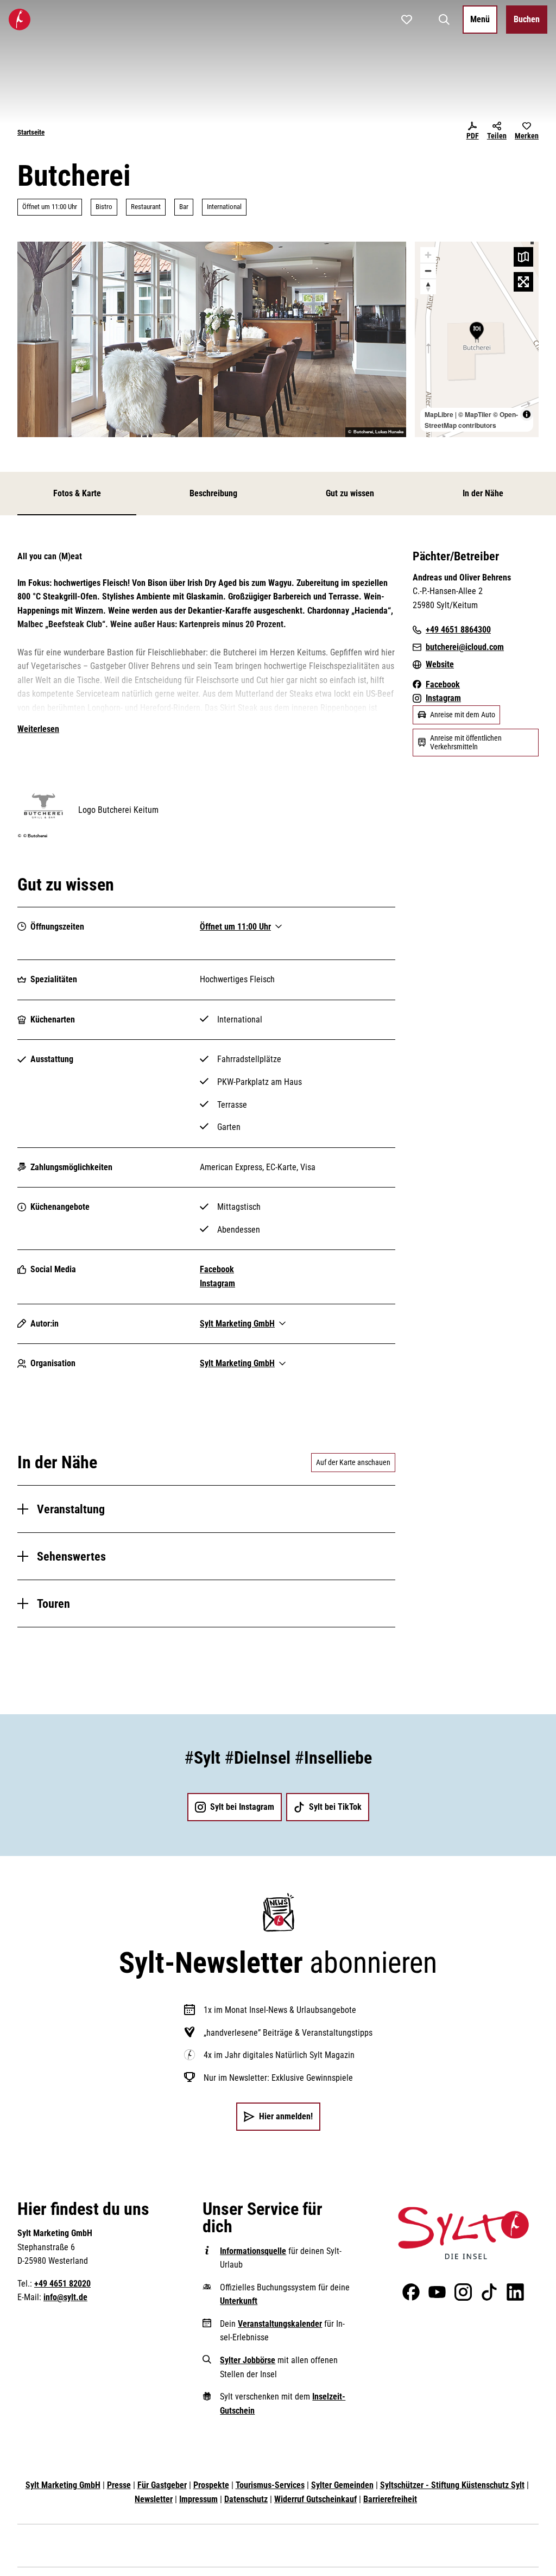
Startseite (31, 132)
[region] (477, 339)
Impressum (198, 2499)
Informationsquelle (253, 2251)
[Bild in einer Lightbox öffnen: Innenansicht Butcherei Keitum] (212, 339)
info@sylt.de (65, 2297)
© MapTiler (475, 414)
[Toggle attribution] (527, 414)
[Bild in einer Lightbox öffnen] (463, 2233)
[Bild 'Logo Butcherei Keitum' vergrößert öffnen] (43, 805)
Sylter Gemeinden (342, 2485)
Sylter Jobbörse (248, 2360)
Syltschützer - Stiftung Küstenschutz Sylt (452, 2485)
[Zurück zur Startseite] (20, 20)
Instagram (217, 1283)
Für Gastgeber (162, 2485)
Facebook (217, 1269)
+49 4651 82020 (62, 2284)
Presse (119, 2485)
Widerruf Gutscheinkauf (315, 2499)
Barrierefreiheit (390, 2499)
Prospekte (211, 2485)
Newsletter (154, 2499)
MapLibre (439, 414)
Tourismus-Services (270, 2485)
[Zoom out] (428, 271)
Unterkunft (239, 2301)
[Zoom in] (428, 255)
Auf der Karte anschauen (353, 1462)
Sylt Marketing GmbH (63, 2485)
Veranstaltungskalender (280, 2324)
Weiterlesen (38, 729)
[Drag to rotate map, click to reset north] (428, 286)
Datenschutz (246, 2499)
